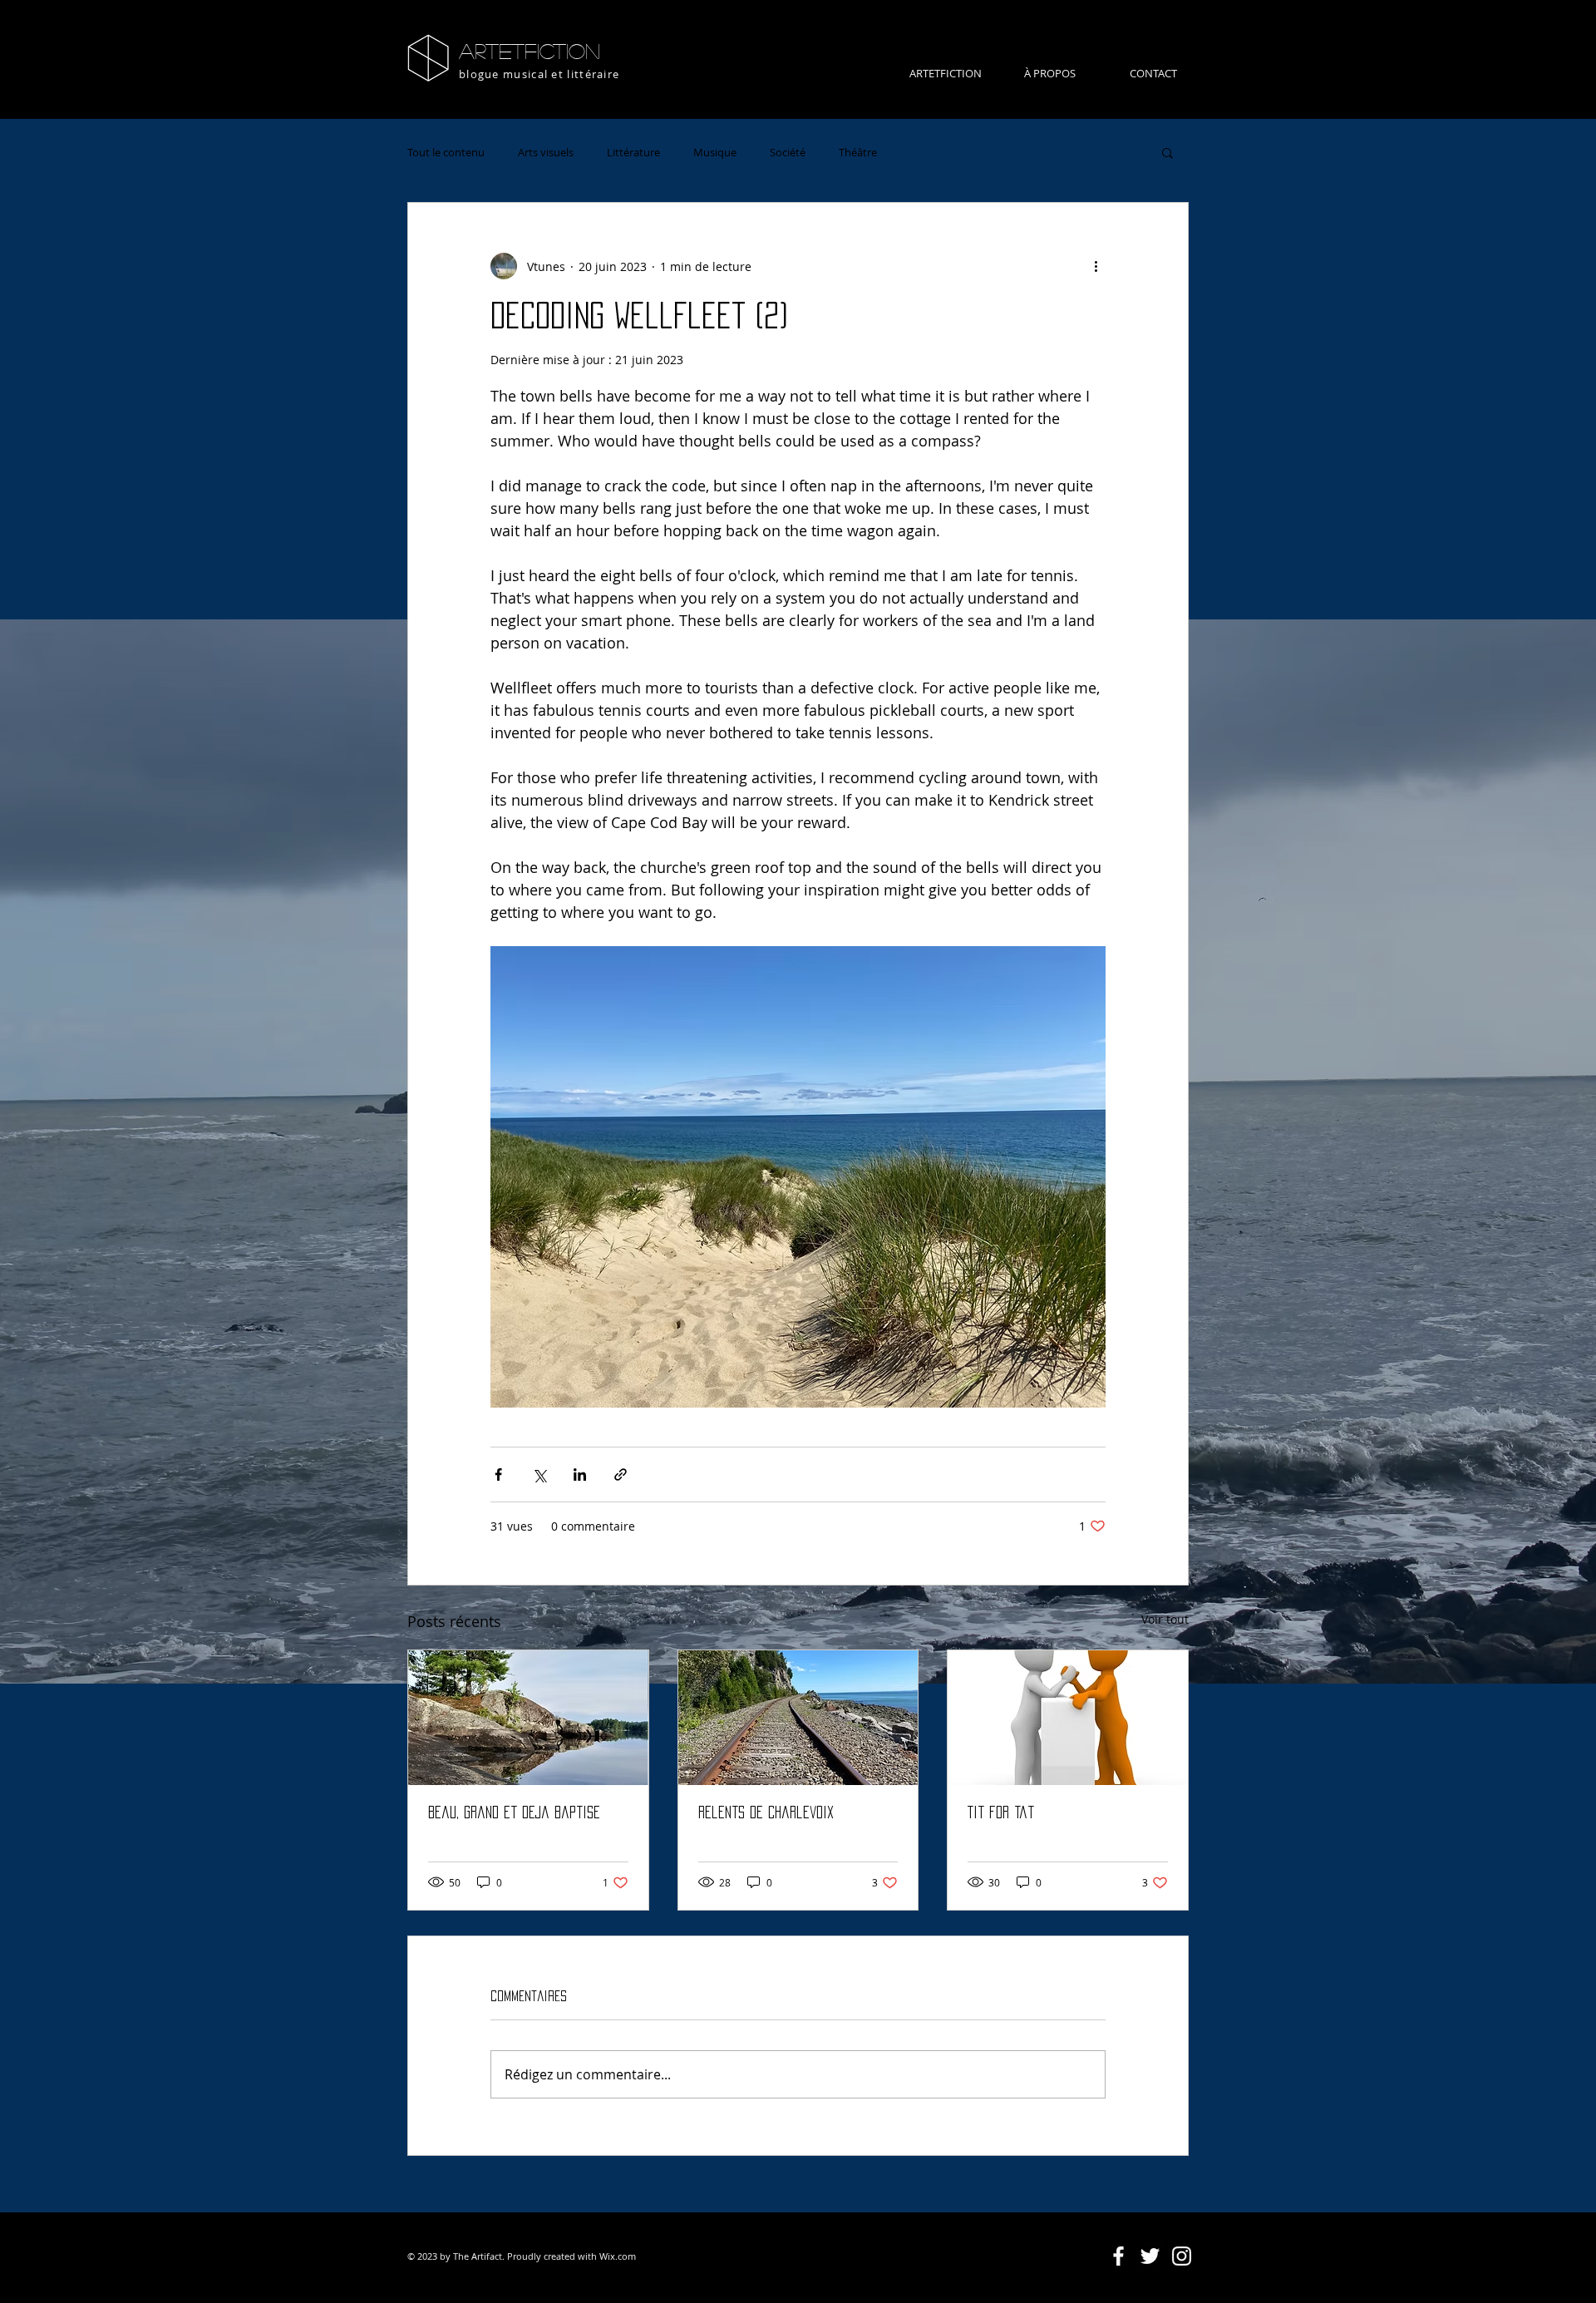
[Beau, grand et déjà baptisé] (528, 1718)
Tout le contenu (446, 152)
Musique (715, 152)
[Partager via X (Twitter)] (539, 1475)
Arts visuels (546, 152)
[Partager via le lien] (621, 1475)
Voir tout (1165, 1619)
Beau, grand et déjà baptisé (514, 1812)
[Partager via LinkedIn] (580, 1475)
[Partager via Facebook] (498, 1475)
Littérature (633, 152)
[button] (1167, 152)
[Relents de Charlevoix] (798, 1718)
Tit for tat (1001, 1812)
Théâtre (858, 152)
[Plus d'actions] (1096, 266)
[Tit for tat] (1068, 1718)
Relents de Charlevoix (766, 1812)
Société (788, 152)
